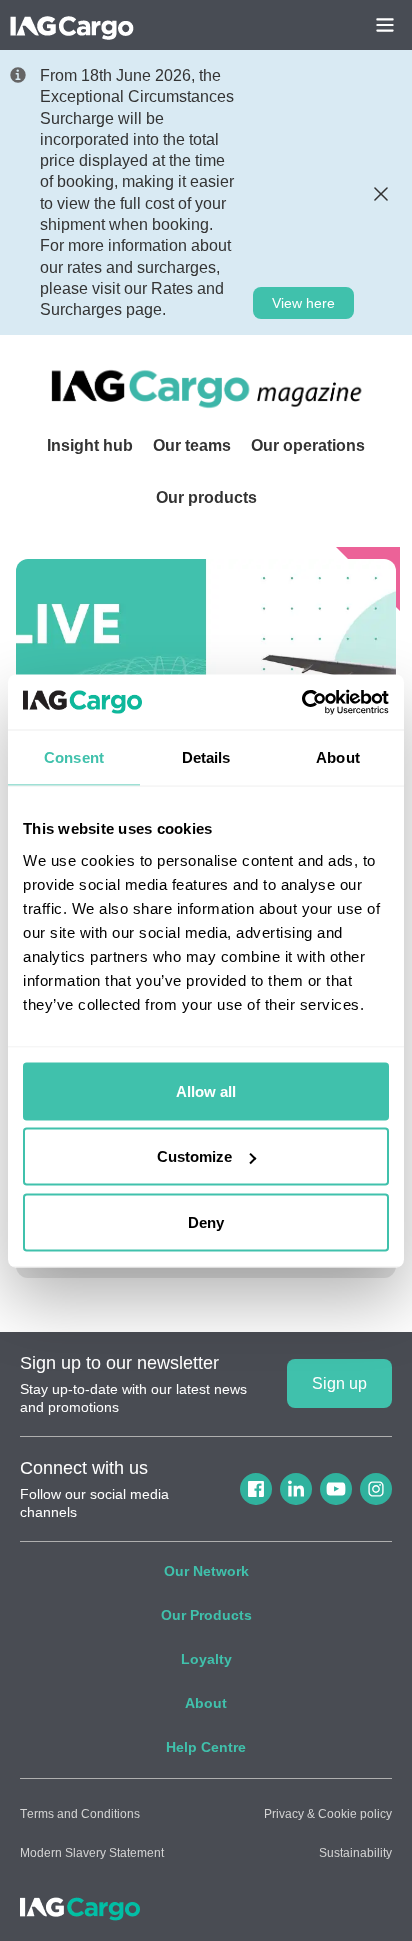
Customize (194, 1156)
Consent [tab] (74, 757)
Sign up (339, 1383)
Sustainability (355, 1853)
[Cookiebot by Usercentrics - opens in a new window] (301, 702)
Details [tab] (206, 757)
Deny (206, 1221)
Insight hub (90, 445)
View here (303, 303)
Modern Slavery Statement (92, 1853)
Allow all (206, 1090)
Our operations (308, 445)
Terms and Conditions (80, 1814)
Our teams (192, 445)
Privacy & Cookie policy (328, 1814)
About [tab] (338, 757)
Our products (206, 497)
